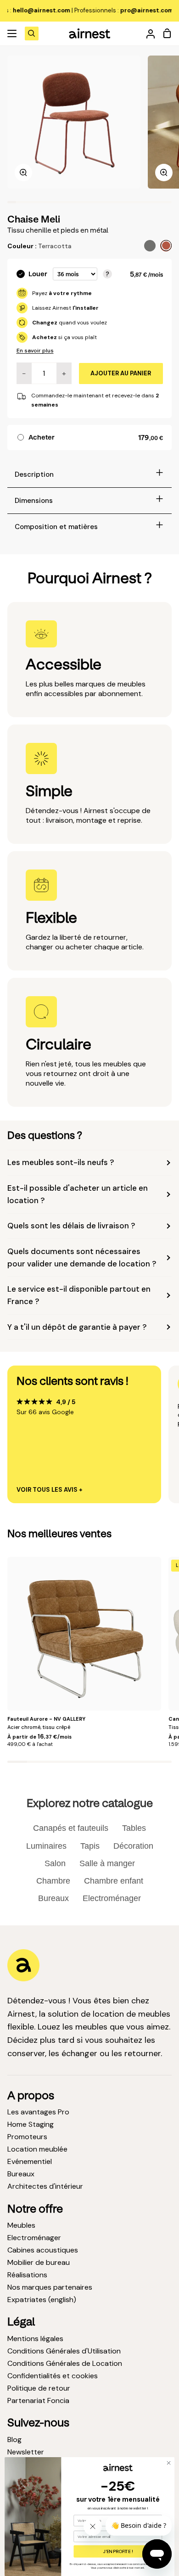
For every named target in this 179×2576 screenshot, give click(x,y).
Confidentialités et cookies (53, 2376)
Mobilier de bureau (39, 2262)
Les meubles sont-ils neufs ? (61, 1162)
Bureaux (53, 1898)
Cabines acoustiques (43, 2250)
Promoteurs (27, 2137)
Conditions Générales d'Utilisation (64, 2351)
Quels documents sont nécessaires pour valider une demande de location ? (82, 1257)
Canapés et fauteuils (71, 1828)
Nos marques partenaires (50, 2287)
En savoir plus (35, 351)
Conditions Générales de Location (65, 2363)
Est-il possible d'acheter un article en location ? (78, 1194)
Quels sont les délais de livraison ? (71, 1226)
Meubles (21, 2225)
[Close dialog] (169, 2463)
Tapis (90, 1846)
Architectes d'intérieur (45, 2186)
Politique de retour (39, 2388)
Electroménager (112, 1898)
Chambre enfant (114, 1881)
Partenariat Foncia (38, 2400)
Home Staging (31, 2124)
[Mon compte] (147, 33)
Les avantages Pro (38, 2112)
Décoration (133, 1846)
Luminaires (46, 1846)
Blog (14, 2439)
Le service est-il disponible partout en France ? (79, 1295)
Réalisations (27, 2275)
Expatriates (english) (42, 2300)
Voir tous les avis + (50, 1490)
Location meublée (37, 2149)
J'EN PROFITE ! (118, 2551)
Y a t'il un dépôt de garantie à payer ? (77, 1327)
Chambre (53, 1881)
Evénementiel (30, 2161)
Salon (55, 1863)
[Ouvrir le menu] (12, 33)
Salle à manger (107, 1863)
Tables (134, 1828)
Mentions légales (35, 2339)
